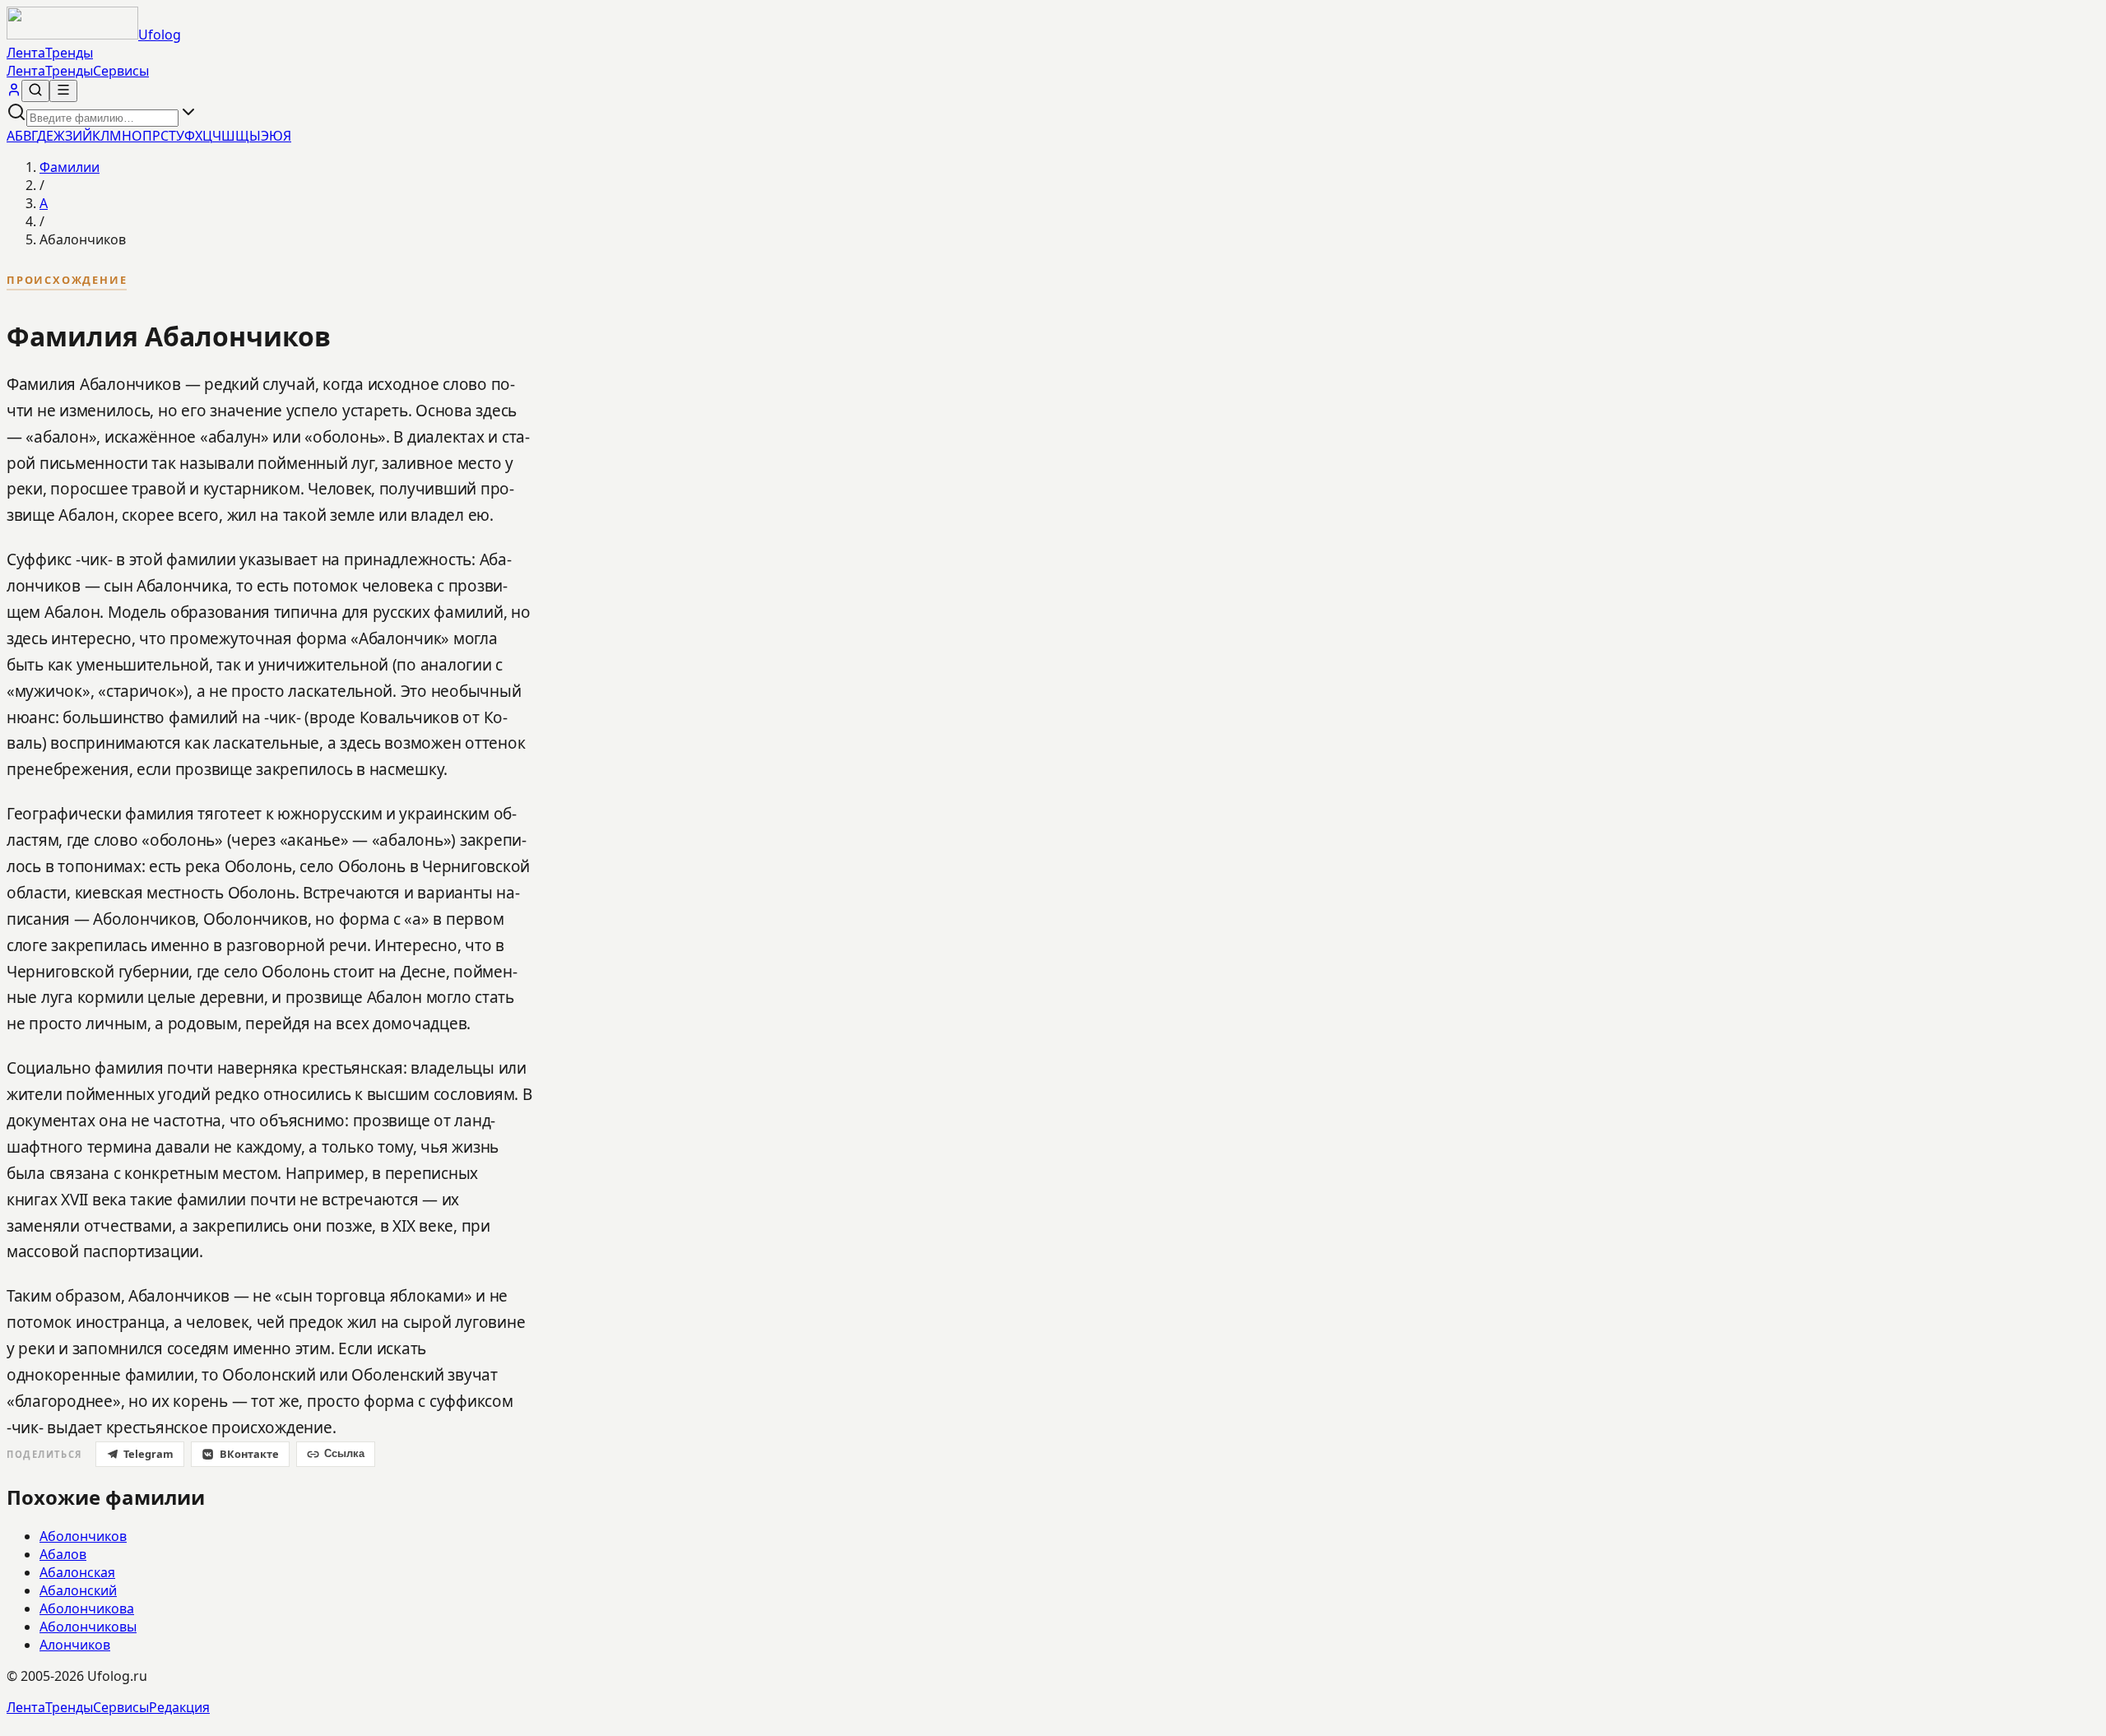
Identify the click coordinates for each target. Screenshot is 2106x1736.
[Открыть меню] (63, 91)
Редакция (179, 1707)
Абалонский (78, 1590)
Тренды (69, 53)
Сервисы (121, 71)
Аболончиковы (88, 1627)
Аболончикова (87, 1608)
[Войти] (14, 92)
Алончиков (75, 1645)
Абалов (63, 1554)
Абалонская (77, 1572)
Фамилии (70, 167)
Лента (26, 53)
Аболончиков (83, 1536)
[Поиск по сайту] (35, 91)
